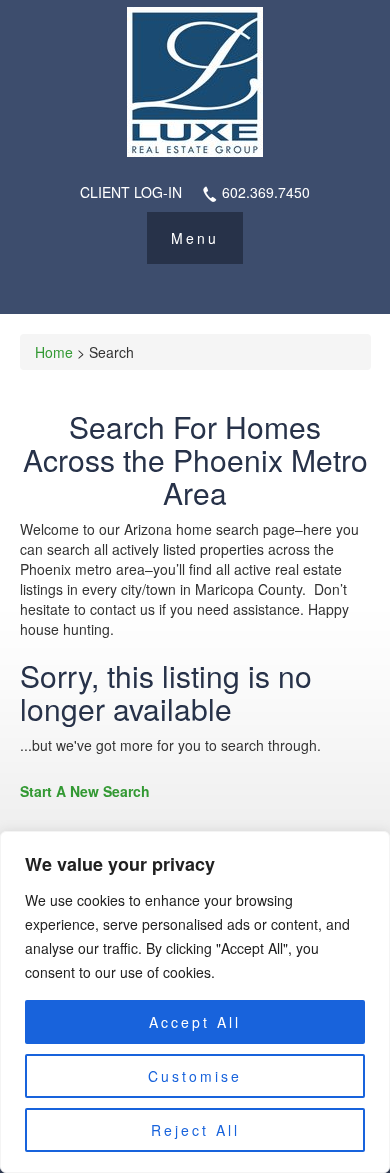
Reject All (195, 1130)
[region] (195, 1002)
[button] (195, 238)
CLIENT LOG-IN (131, 192)
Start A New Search (85, 791)
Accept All (195, 1022)
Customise (195, 1076)
